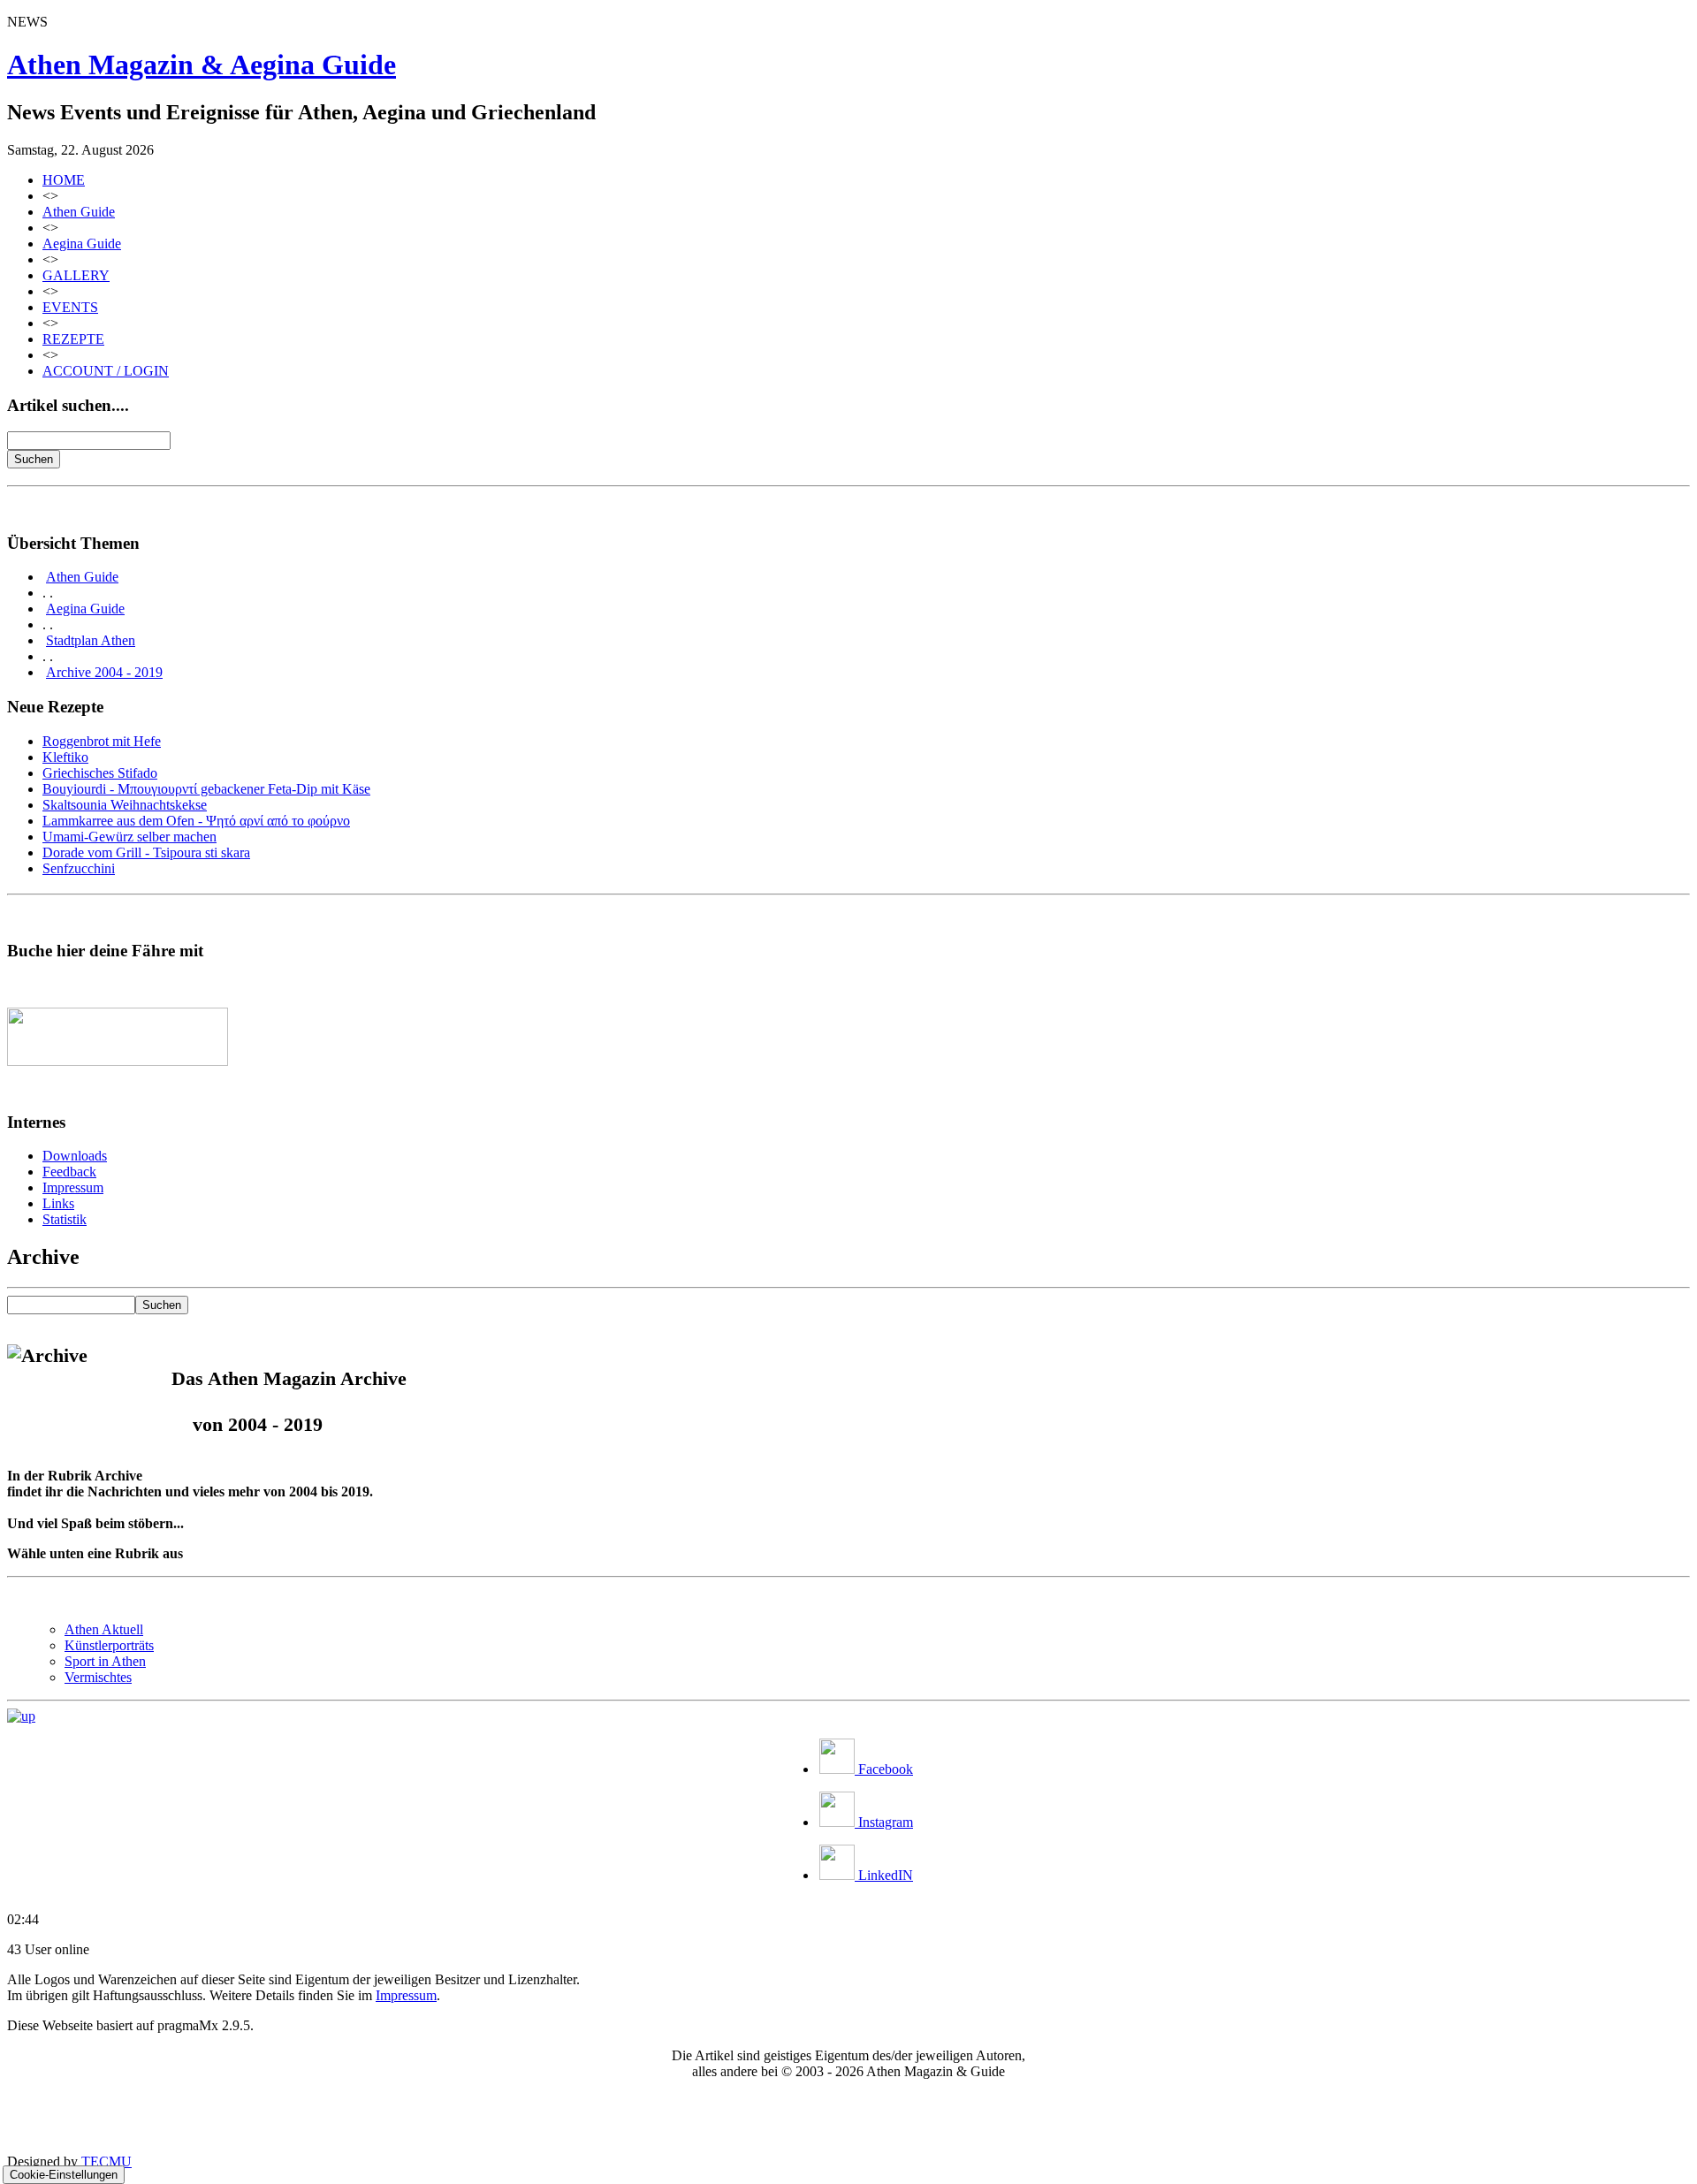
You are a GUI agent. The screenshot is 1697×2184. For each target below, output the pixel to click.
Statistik (65, 1219)
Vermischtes (98, 1677)
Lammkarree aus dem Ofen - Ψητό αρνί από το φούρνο (196, 821)
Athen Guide (79, 212)
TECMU (107, 2161)
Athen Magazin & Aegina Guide (202, 65)
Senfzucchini (79, 868)
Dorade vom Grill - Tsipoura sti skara (146, 852)
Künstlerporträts (109, 1645)
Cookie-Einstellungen (64, 2175)
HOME (64, 180)
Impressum (73, 1187)
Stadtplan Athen (91, 640)
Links (58, 1203)
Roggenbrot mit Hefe (102, 741)
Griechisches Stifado (100, 773)
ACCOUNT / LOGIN (106, 371)
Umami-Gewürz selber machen (129, 837)
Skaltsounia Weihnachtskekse (125, 805)
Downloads (75, 1156)
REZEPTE (73, 339)
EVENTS (70, 307)
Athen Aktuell (104, 1629)
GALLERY (76, 275)
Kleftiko (65, 757)
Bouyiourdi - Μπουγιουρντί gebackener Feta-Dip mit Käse (206, 789)
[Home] (21, 1716)
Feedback (69, 1172)
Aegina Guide (82, 244)
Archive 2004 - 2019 (104, 672)
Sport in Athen (105, 1661)
